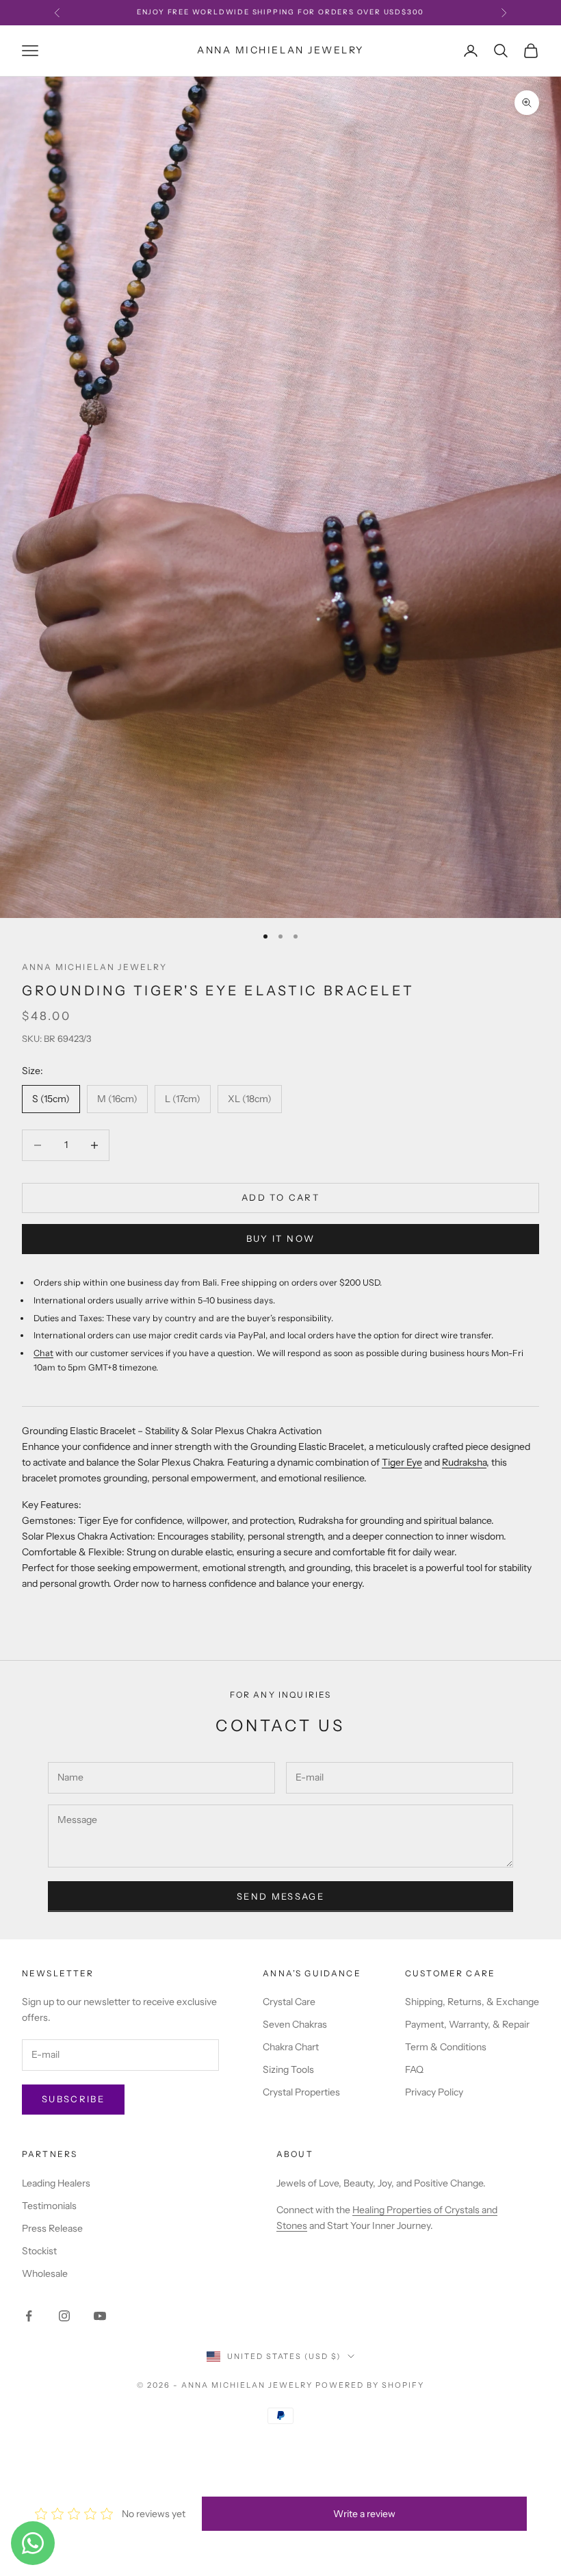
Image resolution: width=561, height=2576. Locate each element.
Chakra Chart (291, 2047)
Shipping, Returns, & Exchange (472, 2002)
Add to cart (280, 1197)
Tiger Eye (402, 1462)
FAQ (414, 2069)
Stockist (39, 2251)
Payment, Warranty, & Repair (467, 2024)
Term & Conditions (446, 2047)
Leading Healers (56, 2183)
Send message (280, 1896)
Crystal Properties (301, 2092)
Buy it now (280, 1238)
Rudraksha (464, 1462)
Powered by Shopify (370, 2385)
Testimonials (49, 2206)
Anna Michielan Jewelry (95, 967)
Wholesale (45, 2273)
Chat (43, 1353)
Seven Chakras (295, 2024)
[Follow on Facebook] (29, 2316)
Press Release (52, 2228)
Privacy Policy (434, 2092)
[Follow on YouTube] (100, 2316)
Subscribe (73, 2099)
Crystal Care (289, 2002)
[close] (249, 2498)
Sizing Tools (288, 2069)
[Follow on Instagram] (64, 2316)
